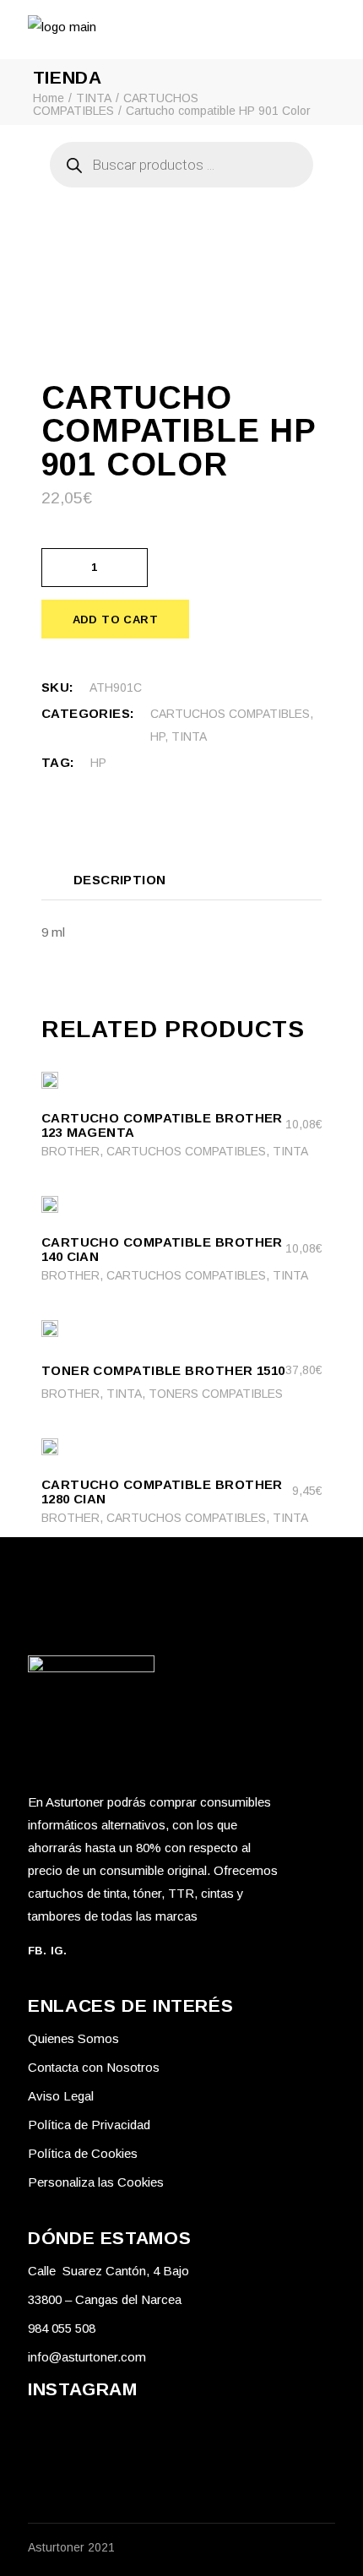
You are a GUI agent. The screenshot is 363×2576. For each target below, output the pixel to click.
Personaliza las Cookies (96, 2182)
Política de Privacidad (89, 2125)
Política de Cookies (83, 2153)
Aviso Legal (61, 2096)
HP (157, 736)
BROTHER (70, 1151)
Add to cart (115, 620)
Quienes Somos (73, 2038)
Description (120, 880)
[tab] (120, 879)
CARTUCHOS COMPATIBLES (230, 714)
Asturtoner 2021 (71, 2547)
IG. (59, 1951)
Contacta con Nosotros (94, 2067)
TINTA (189, 736)
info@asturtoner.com (87, 2357)
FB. (37, 1951)
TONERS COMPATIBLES (216, 1394)
